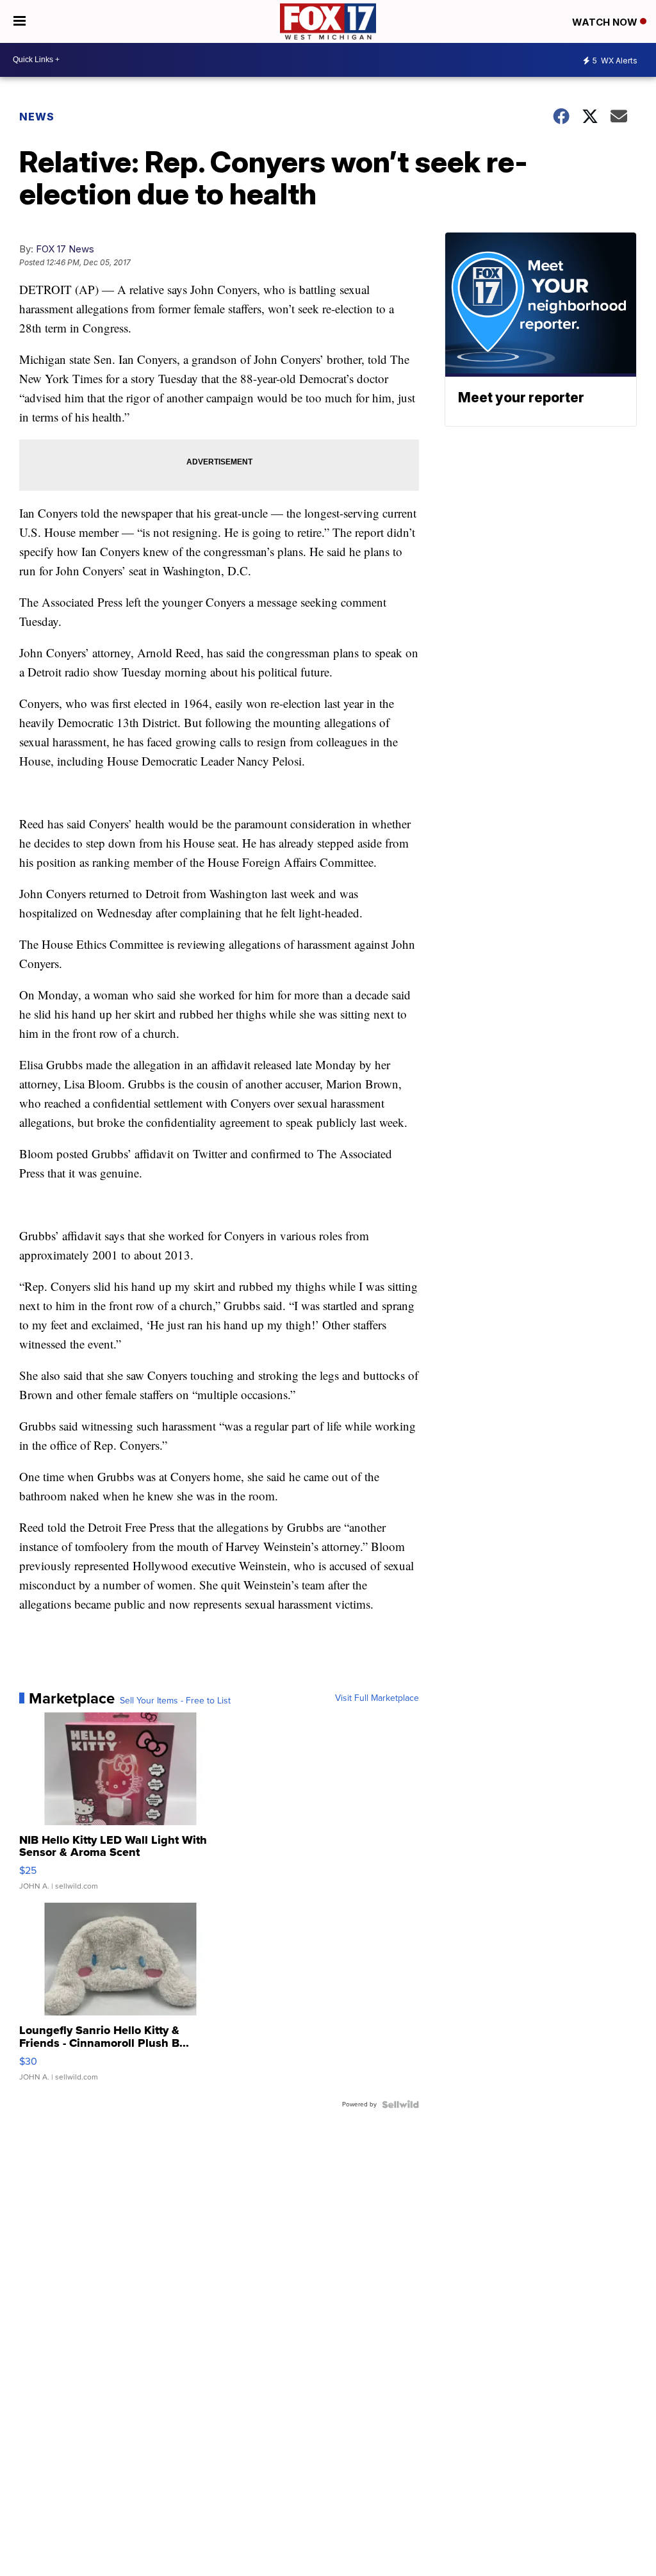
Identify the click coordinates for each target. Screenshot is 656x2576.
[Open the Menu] (20, 21)
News (37, 117)
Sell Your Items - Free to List (175, 1701)
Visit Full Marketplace (377, 1698)
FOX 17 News (65, 249)
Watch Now (606, 22)
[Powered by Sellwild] (400, 2104)
